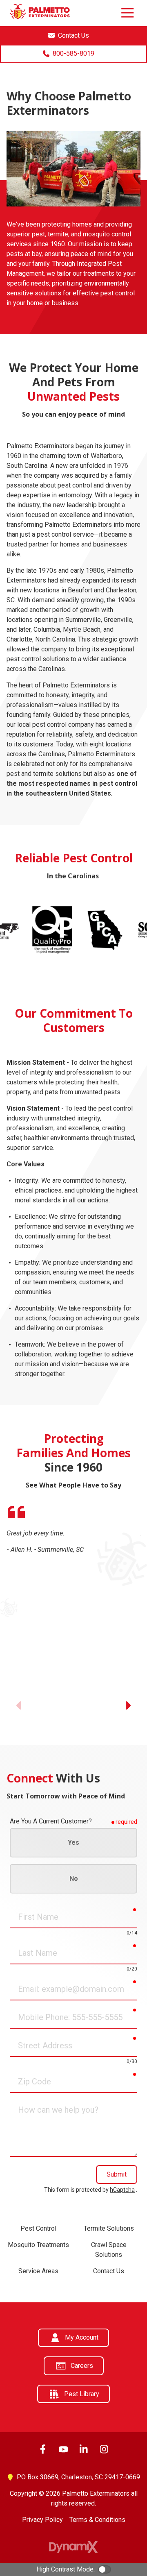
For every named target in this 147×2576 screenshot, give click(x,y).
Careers (82, 2366)
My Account (82, 2337)
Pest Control (38, 2228)
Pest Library (82, 2394)
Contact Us (109, 2271)
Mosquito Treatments (38, 2245)
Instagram (104, 2449)
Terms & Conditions (97, 2520)
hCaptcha (122, 2190)
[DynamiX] (73, 2547)
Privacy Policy (42, 2520)
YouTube (63, 2449)
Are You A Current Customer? (51, 1821)
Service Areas (38, 2271)
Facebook (43, 2449)
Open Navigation (127, 13)
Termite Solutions (109, 2228)
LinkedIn (84, 2449)
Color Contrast (105, 2569)
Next (127, 1705)
